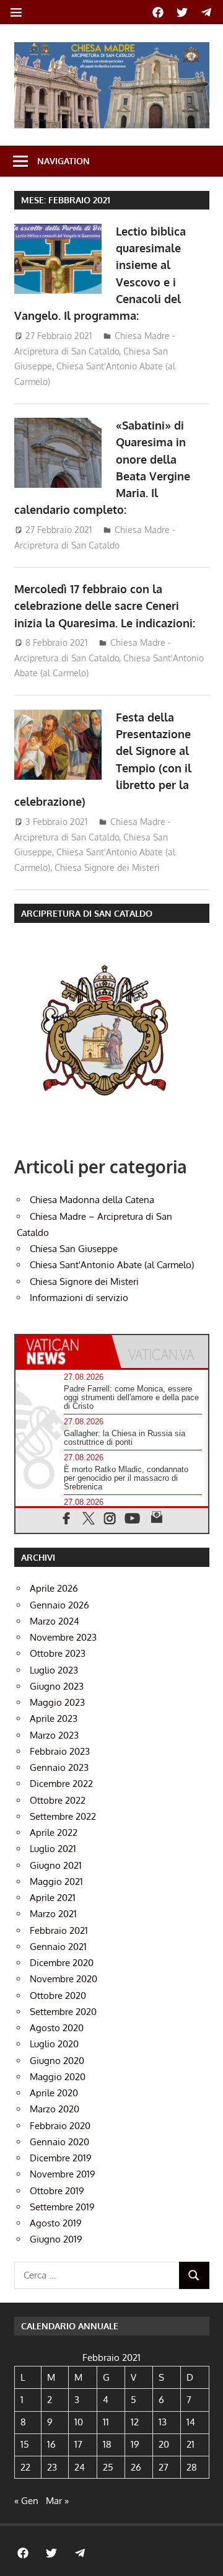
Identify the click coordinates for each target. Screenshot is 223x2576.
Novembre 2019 (63, 2174)
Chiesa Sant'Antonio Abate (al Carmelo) (112, 1265)
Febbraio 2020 (60, 2126)
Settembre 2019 (62, 2207)
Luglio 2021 (53, 1849)
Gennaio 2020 (59, 2142)
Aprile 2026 (54, 1588)
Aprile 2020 (54, 2093)
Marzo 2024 (55, 1621)
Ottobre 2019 (57, 2191)
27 (164, 2467)
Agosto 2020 (57, 2028)
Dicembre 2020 (62, 1963)
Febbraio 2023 (60, 1751)
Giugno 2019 (56, 2239)
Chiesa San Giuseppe (74, 1249)
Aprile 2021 (53, 1898)
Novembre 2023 (63, 1637)
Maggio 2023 (57, 1702)
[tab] (64, 1352)
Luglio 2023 (54, 1670)
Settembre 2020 (63, 2012)
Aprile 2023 (54, 1718)
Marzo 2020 (55, 2109)
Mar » (57, 2501)
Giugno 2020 (57, 2061)
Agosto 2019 (56, 2223)
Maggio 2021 (56, 1881)
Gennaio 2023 (59, 1767)
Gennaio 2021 (58, 1947)
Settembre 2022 (63, 1816)
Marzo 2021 (53, 1914)
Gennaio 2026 (59, 1605)
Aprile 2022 (54, 1833)
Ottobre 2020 (58, 1996)
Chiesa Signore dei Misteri (107, 867)
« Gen (26, 2501)
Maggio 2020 (58, 2077)
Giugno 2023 (57, 1686)
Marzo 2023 (54, 1735)
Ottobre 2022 (58, 1800)
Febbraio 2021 (59, 1930)
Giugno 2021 (56, 1865)
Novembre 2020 (63, 1979)
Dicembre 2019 (61, 2158)
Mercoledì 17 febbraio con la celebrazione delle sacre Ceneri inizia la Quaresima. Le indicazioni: (105, 606)
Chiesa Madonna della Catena (92, 1200)
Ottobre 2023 (58, 1653)
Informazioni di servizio (79, 1298)
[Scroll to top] (202, 2555)
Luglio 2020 (54, 2044)
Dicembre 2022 (61, 1784)
